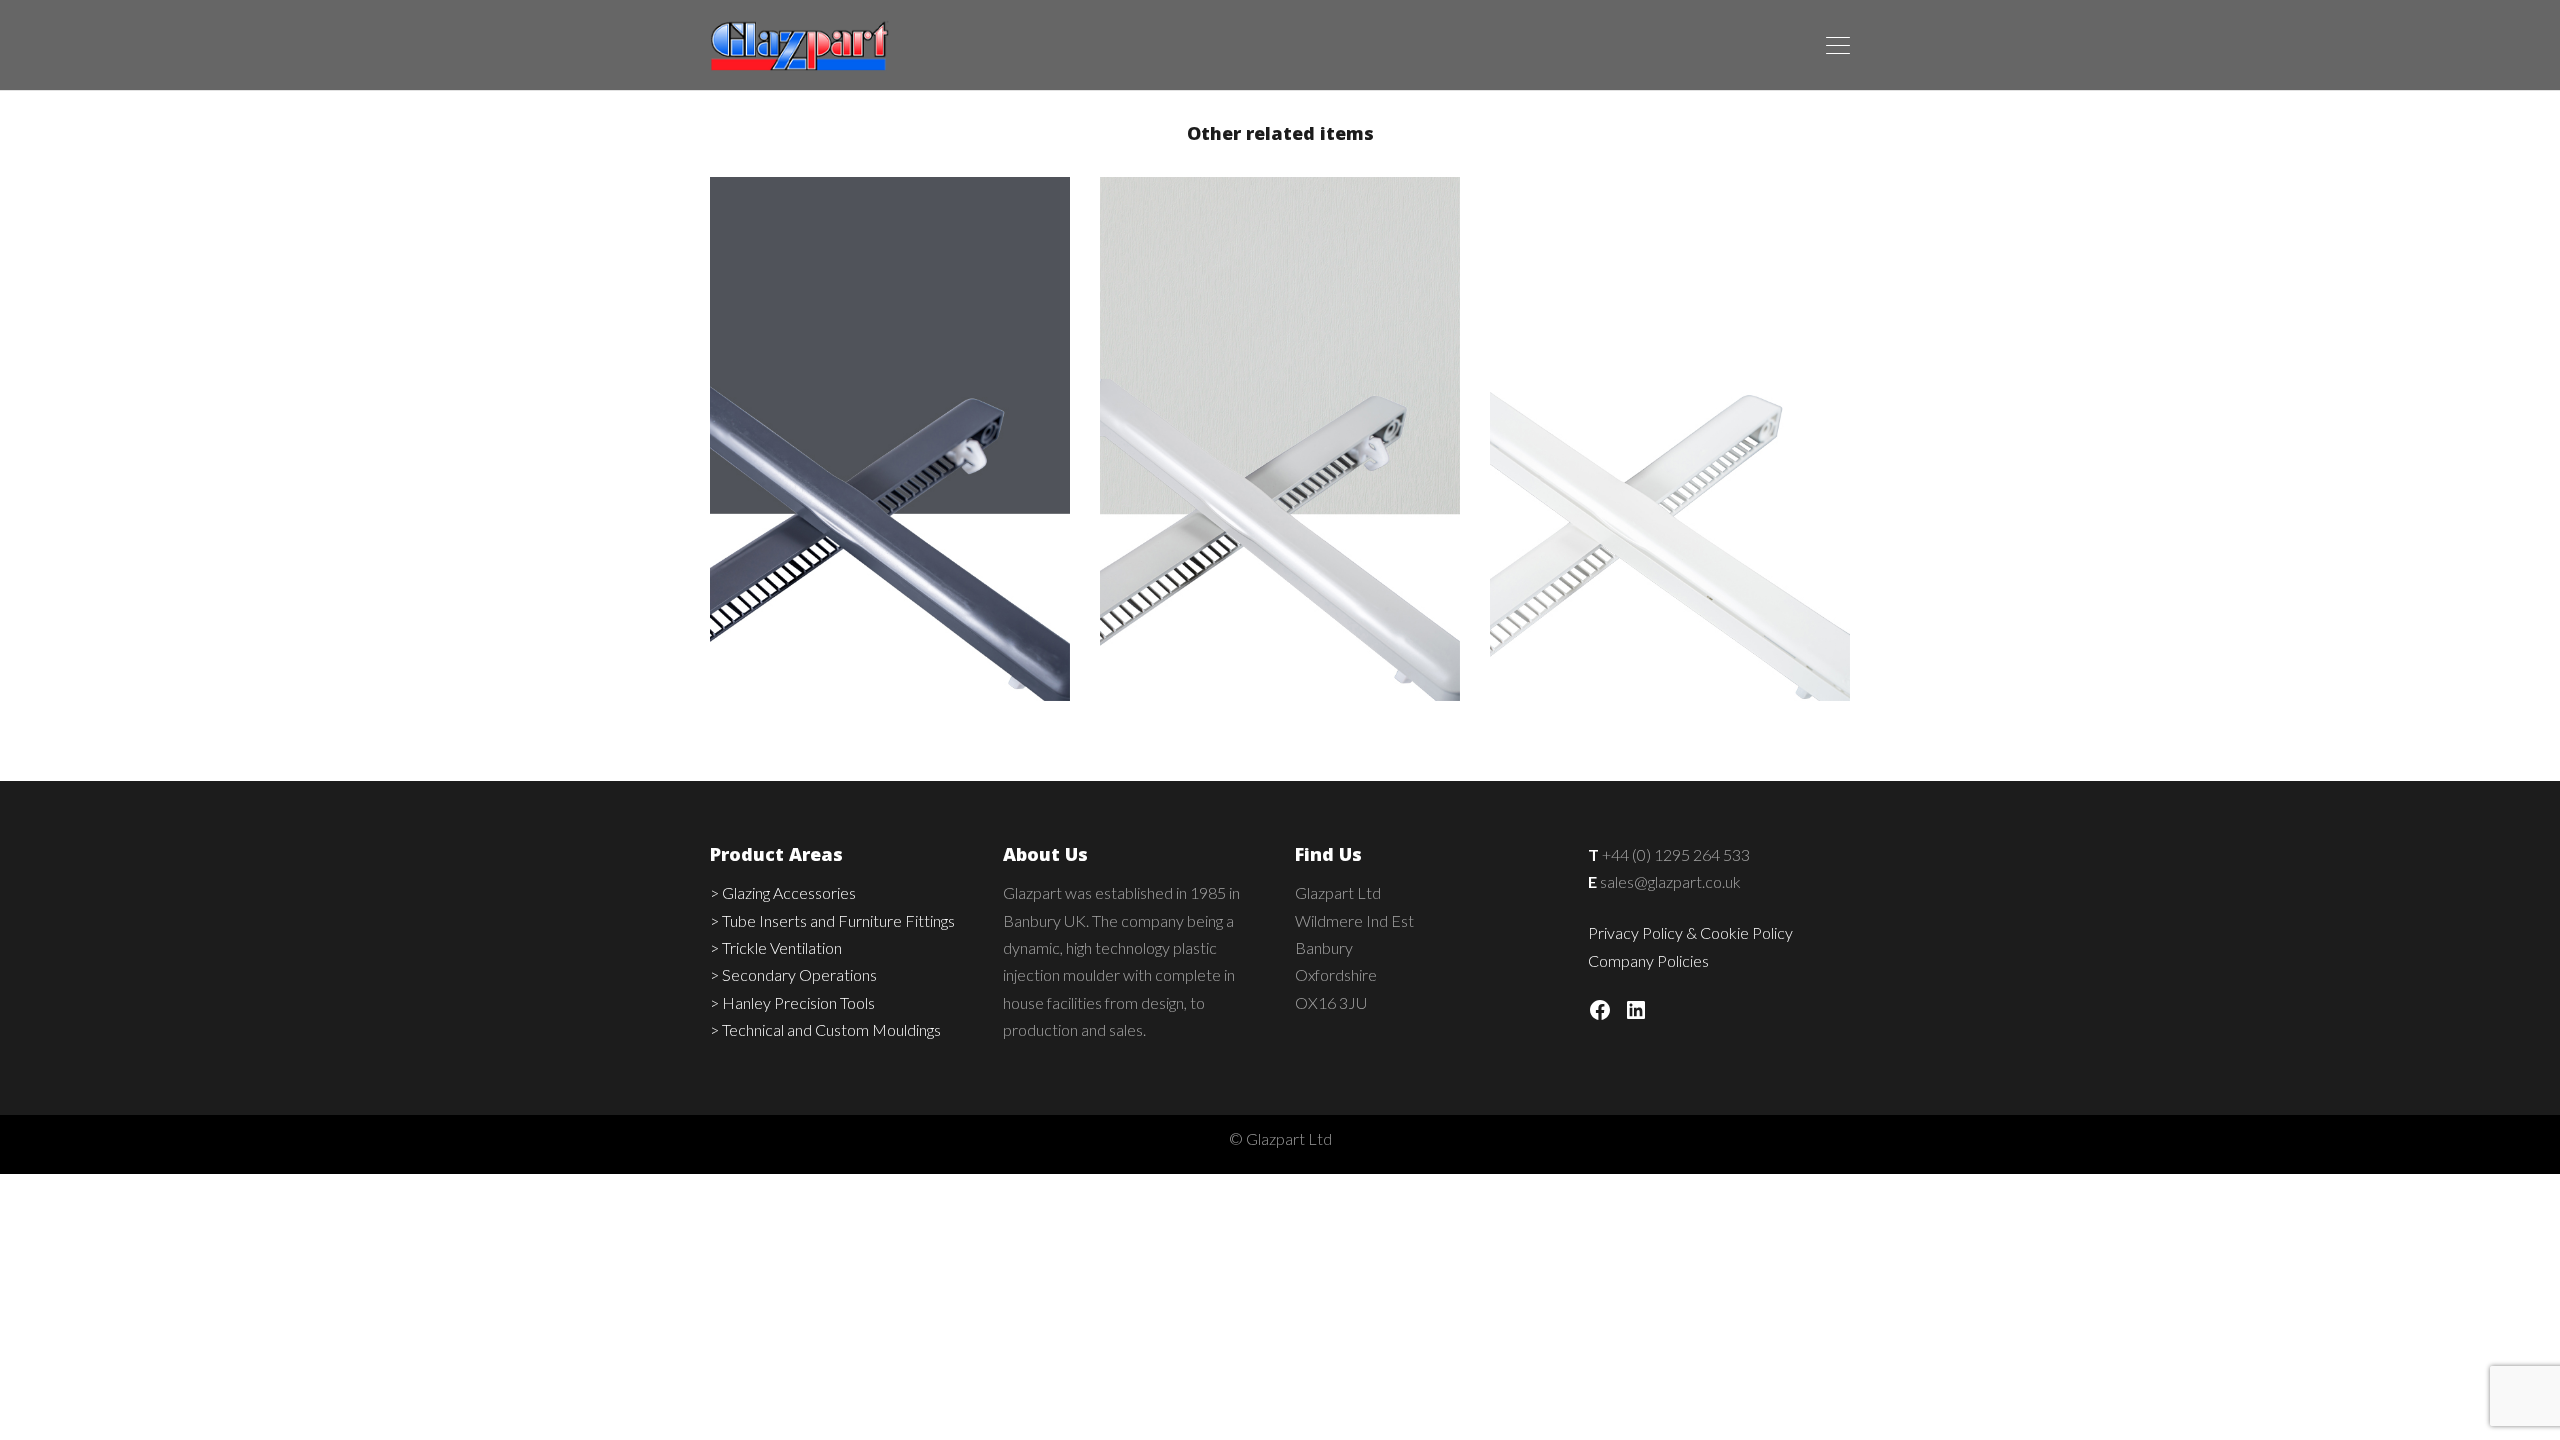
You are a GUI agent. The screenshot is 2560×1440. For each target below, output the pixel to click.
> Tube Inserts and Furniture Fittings (832, 920)
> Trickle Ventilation (776, 947)
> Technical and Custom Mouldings (825, 1029)
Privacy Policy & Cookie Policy (1690, 932)
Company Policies (1648, 960)
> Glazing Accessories (783, 892)
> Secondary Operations (793, 974)
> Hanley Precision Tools (792, 1002)
